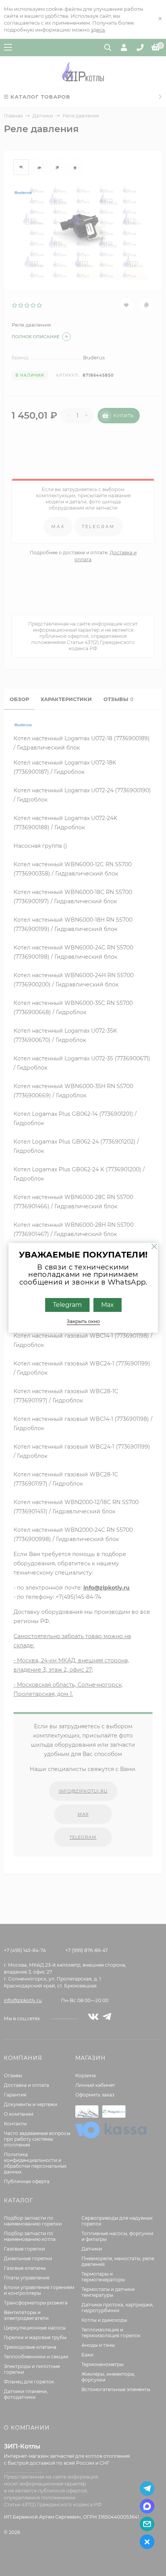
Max (107, 1305)
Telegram (67, 1305)
